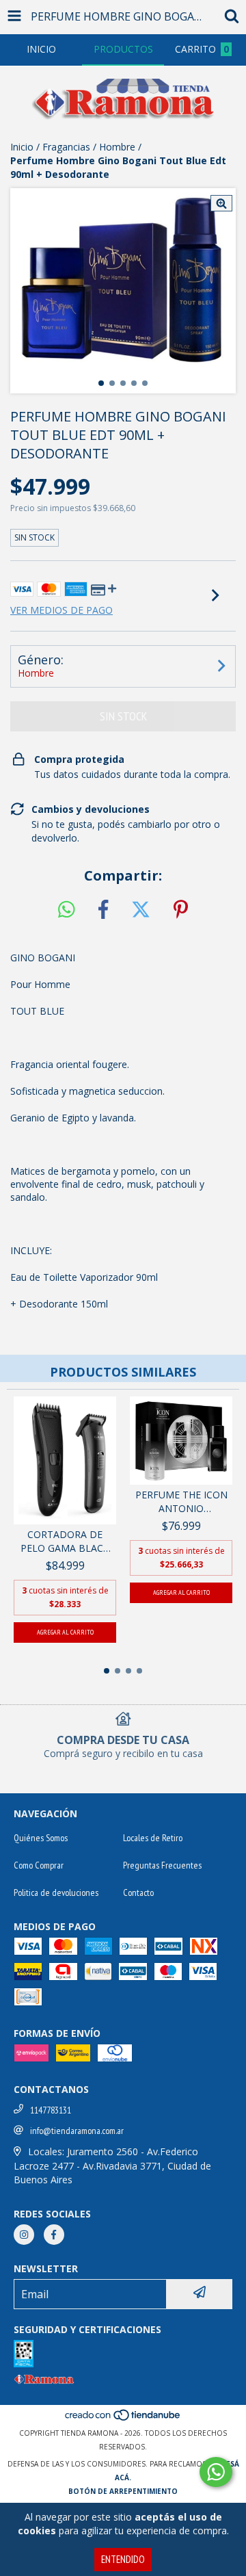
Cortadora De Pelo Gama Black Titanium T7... (65, 1541)
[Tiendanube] (123, 2419)
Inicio (22, 147)
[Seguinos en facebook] (54, 2235)
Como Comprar (39, 1865)
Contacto (138, 1892)
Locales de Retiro (153, 1838)
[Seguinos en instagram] (24, 2235)
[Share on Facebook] (103, 910)
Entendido (123, 2559)
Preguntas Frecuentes (162, 1865)
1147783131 (51, 2110)
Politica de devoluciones (56, 1892)
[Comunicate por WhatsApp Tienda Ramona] (216, 2472)
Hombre (117, 147)
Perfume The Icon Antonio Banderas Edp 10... (181, 1502)
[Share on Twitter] (141, 910)
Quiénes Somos (41, 1838)
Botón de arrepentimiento (123, 2491)
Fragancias (66, 147)
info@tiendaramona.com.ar (77, 2131)
